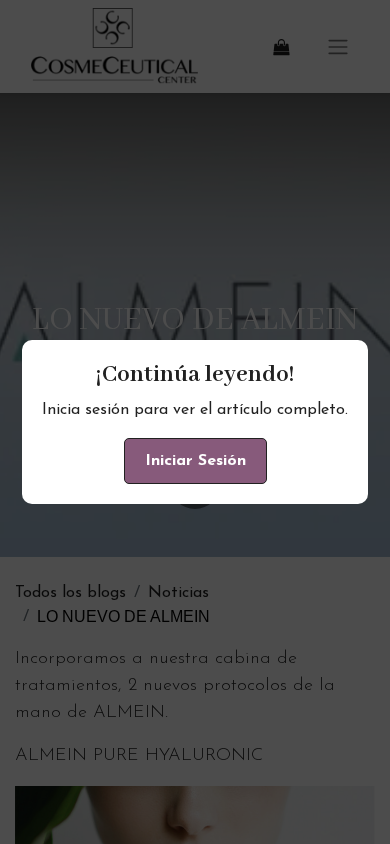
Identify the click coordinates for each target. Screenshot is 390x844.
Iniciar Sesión (195, 461)
